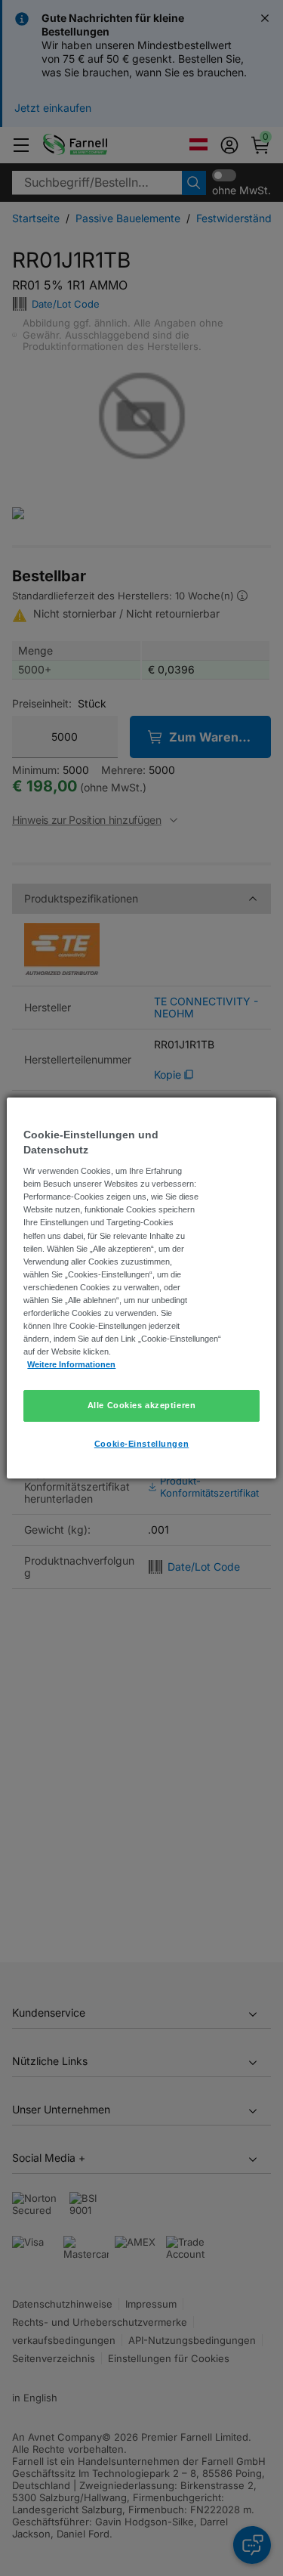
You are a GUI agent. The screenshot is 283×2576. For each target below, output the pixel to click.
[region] (141, 1288)
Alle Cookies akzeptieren (142, 1405)
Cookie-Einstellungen (141, 1444)
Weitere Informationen (71, 1364)
